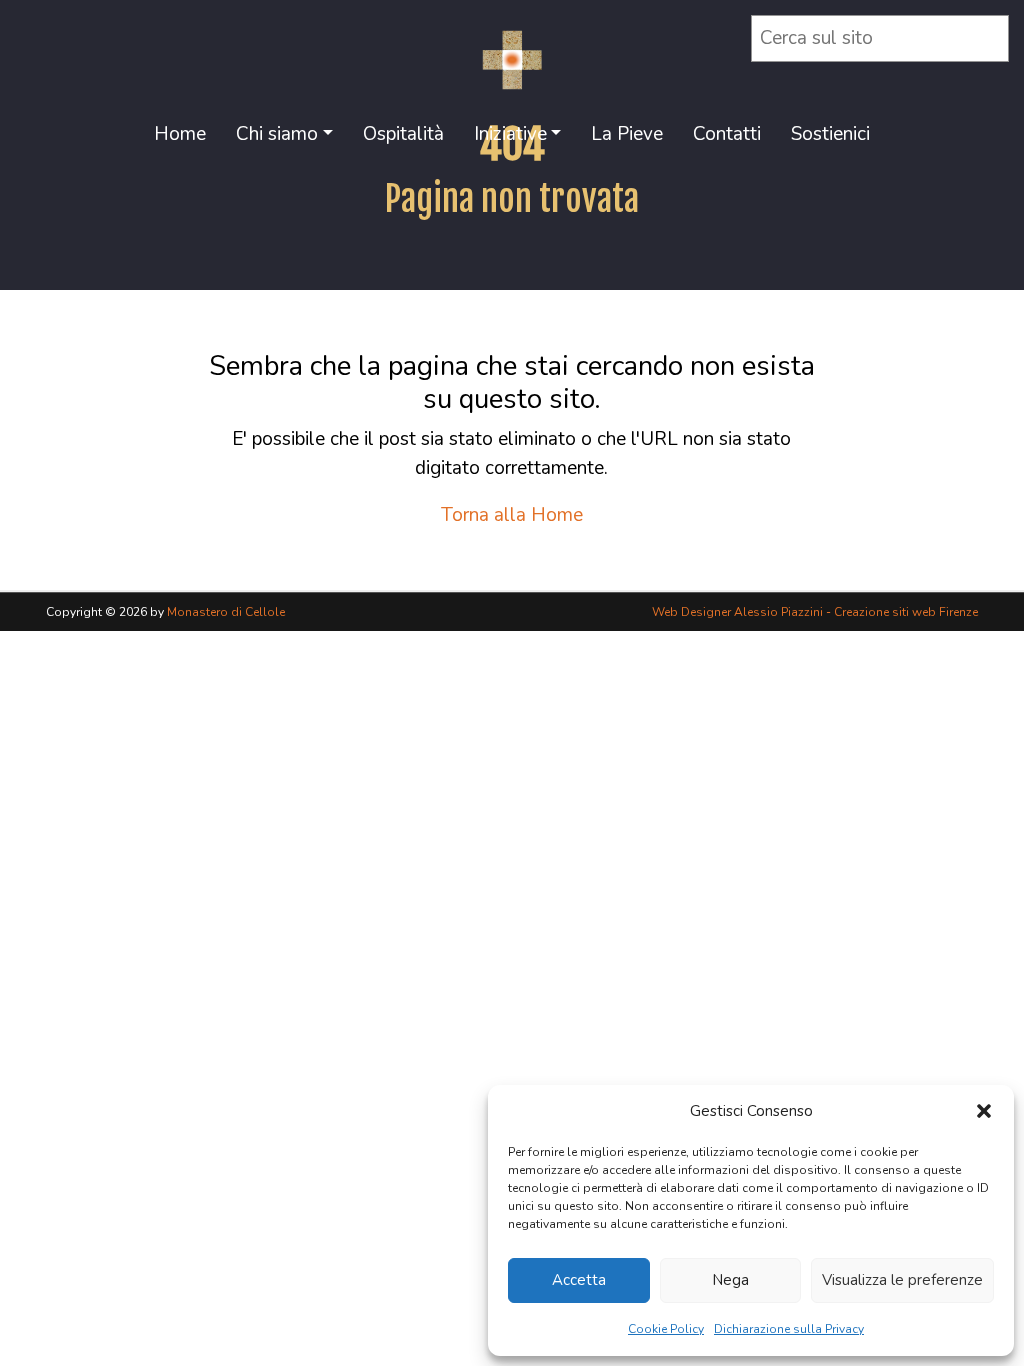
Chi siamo (277, 134)
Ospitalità (403, 134)
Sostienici (830, 134)
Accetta (579, 1280)
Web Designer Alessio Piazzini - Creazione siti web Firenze (815, 612)
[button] (984, 1111)
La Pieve (627, 134)
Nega (730, 1280)
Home (180, 134)
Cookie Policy (666, 1329)
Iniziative (510, 134)
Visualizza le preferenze (902, 1280)
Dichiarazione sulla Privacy (789, 1329)
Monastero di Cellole (226, 612)
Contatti (727, 134)
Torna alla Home (512, 515)
